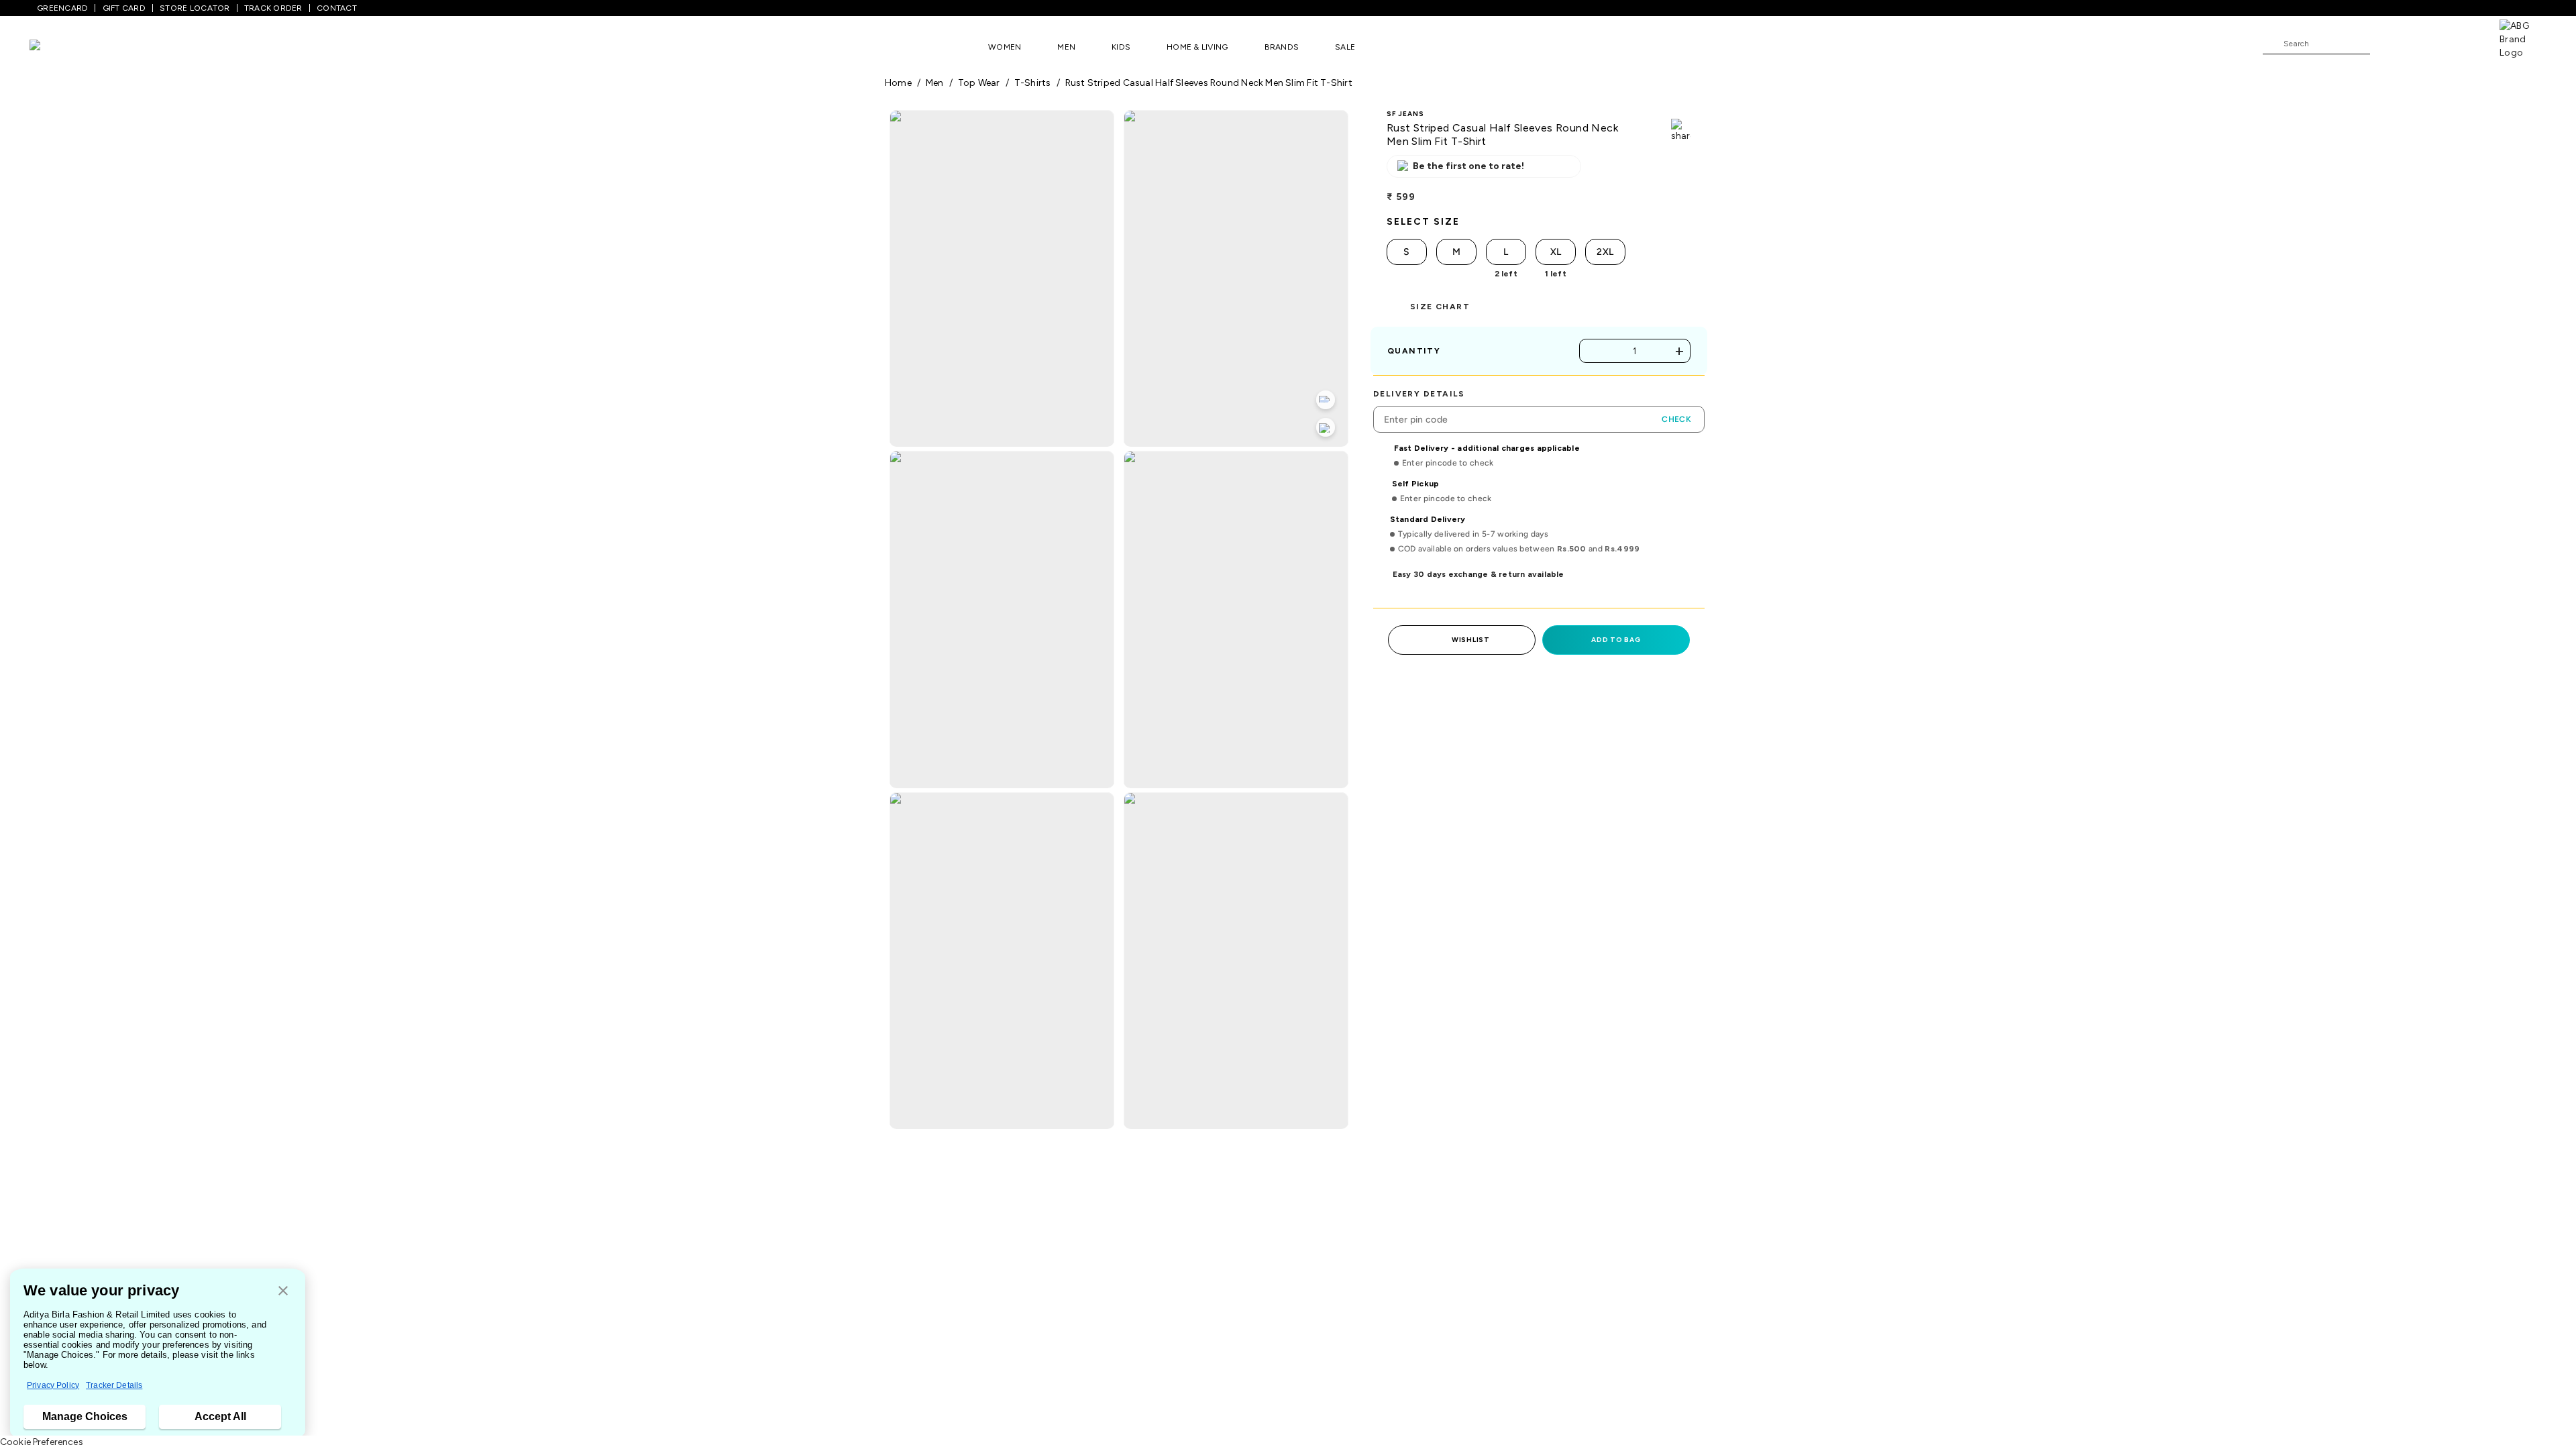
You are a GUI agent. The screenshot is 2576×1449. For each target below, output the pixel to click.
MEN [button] (1066, 47)
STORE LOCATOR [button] (195, 8)
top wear (979, 83)
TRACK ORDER (273, 8)
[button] (283, 1292)
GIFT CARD (124, 8)
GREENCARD (62, 8)
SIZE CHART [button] (1440, 307)
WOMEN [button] (1005, 47)
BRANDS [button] (1282, 47)
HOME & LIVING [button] (1197, 47)
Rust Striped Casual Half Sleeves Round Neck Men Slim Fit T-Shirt (1209, 83)
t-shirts (1033, 83)
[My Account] (2424, 43)
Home (898, 83)
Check (1676, 419)
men (935, 83)
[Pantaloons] (55, 47)
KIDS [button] (1121, 47)
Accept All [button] (220, 1416)
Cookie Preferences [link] (42, 1442)
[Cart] (2461, 43)
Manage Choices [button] (85, 1416)
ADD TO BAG (1616, 640)
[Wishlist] (2387, 44)
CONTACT (337, 8)
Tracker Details (114, 1385)
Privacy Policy (53, 1385)
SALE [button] (1345, 47)
